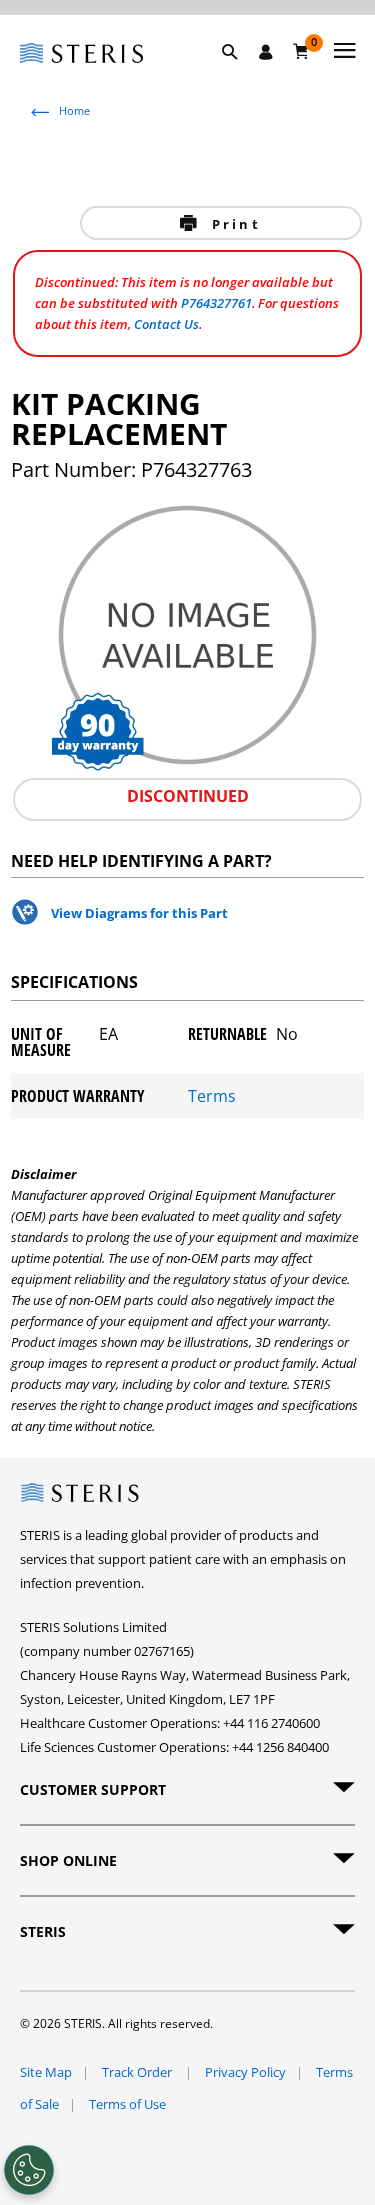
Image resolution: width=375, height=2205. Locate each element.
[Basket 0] (301, 51)
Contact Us (166, 324)
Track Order (138, 2072)
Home (74, 110)
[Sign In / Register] (266, 52)
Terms (212, 1096)
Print (233, 224)
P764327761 (216, 303)
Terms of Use (127, 2104)
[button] (240, 75)
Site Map (46, 2072)
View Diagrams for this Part (139, 913)
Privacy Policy (245, 2072)
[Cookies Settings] (29, 2170)
